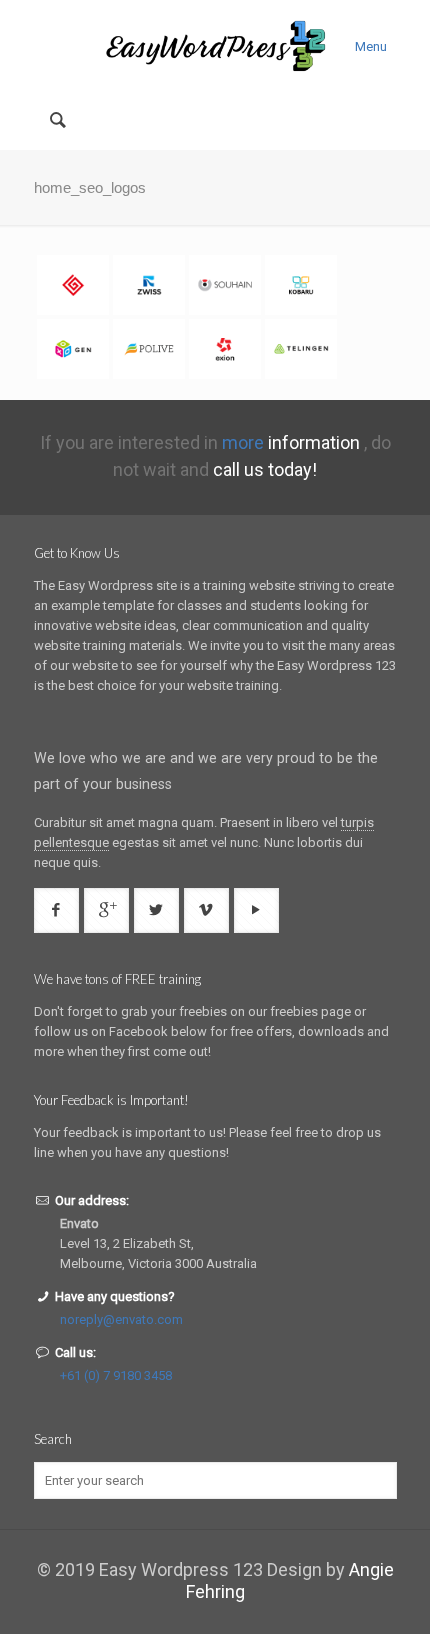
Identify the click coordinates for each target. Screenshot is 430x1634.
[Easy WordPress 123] (215, 45)
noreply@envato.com (121, 1319)
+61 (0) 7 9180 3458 (116, 1375)
